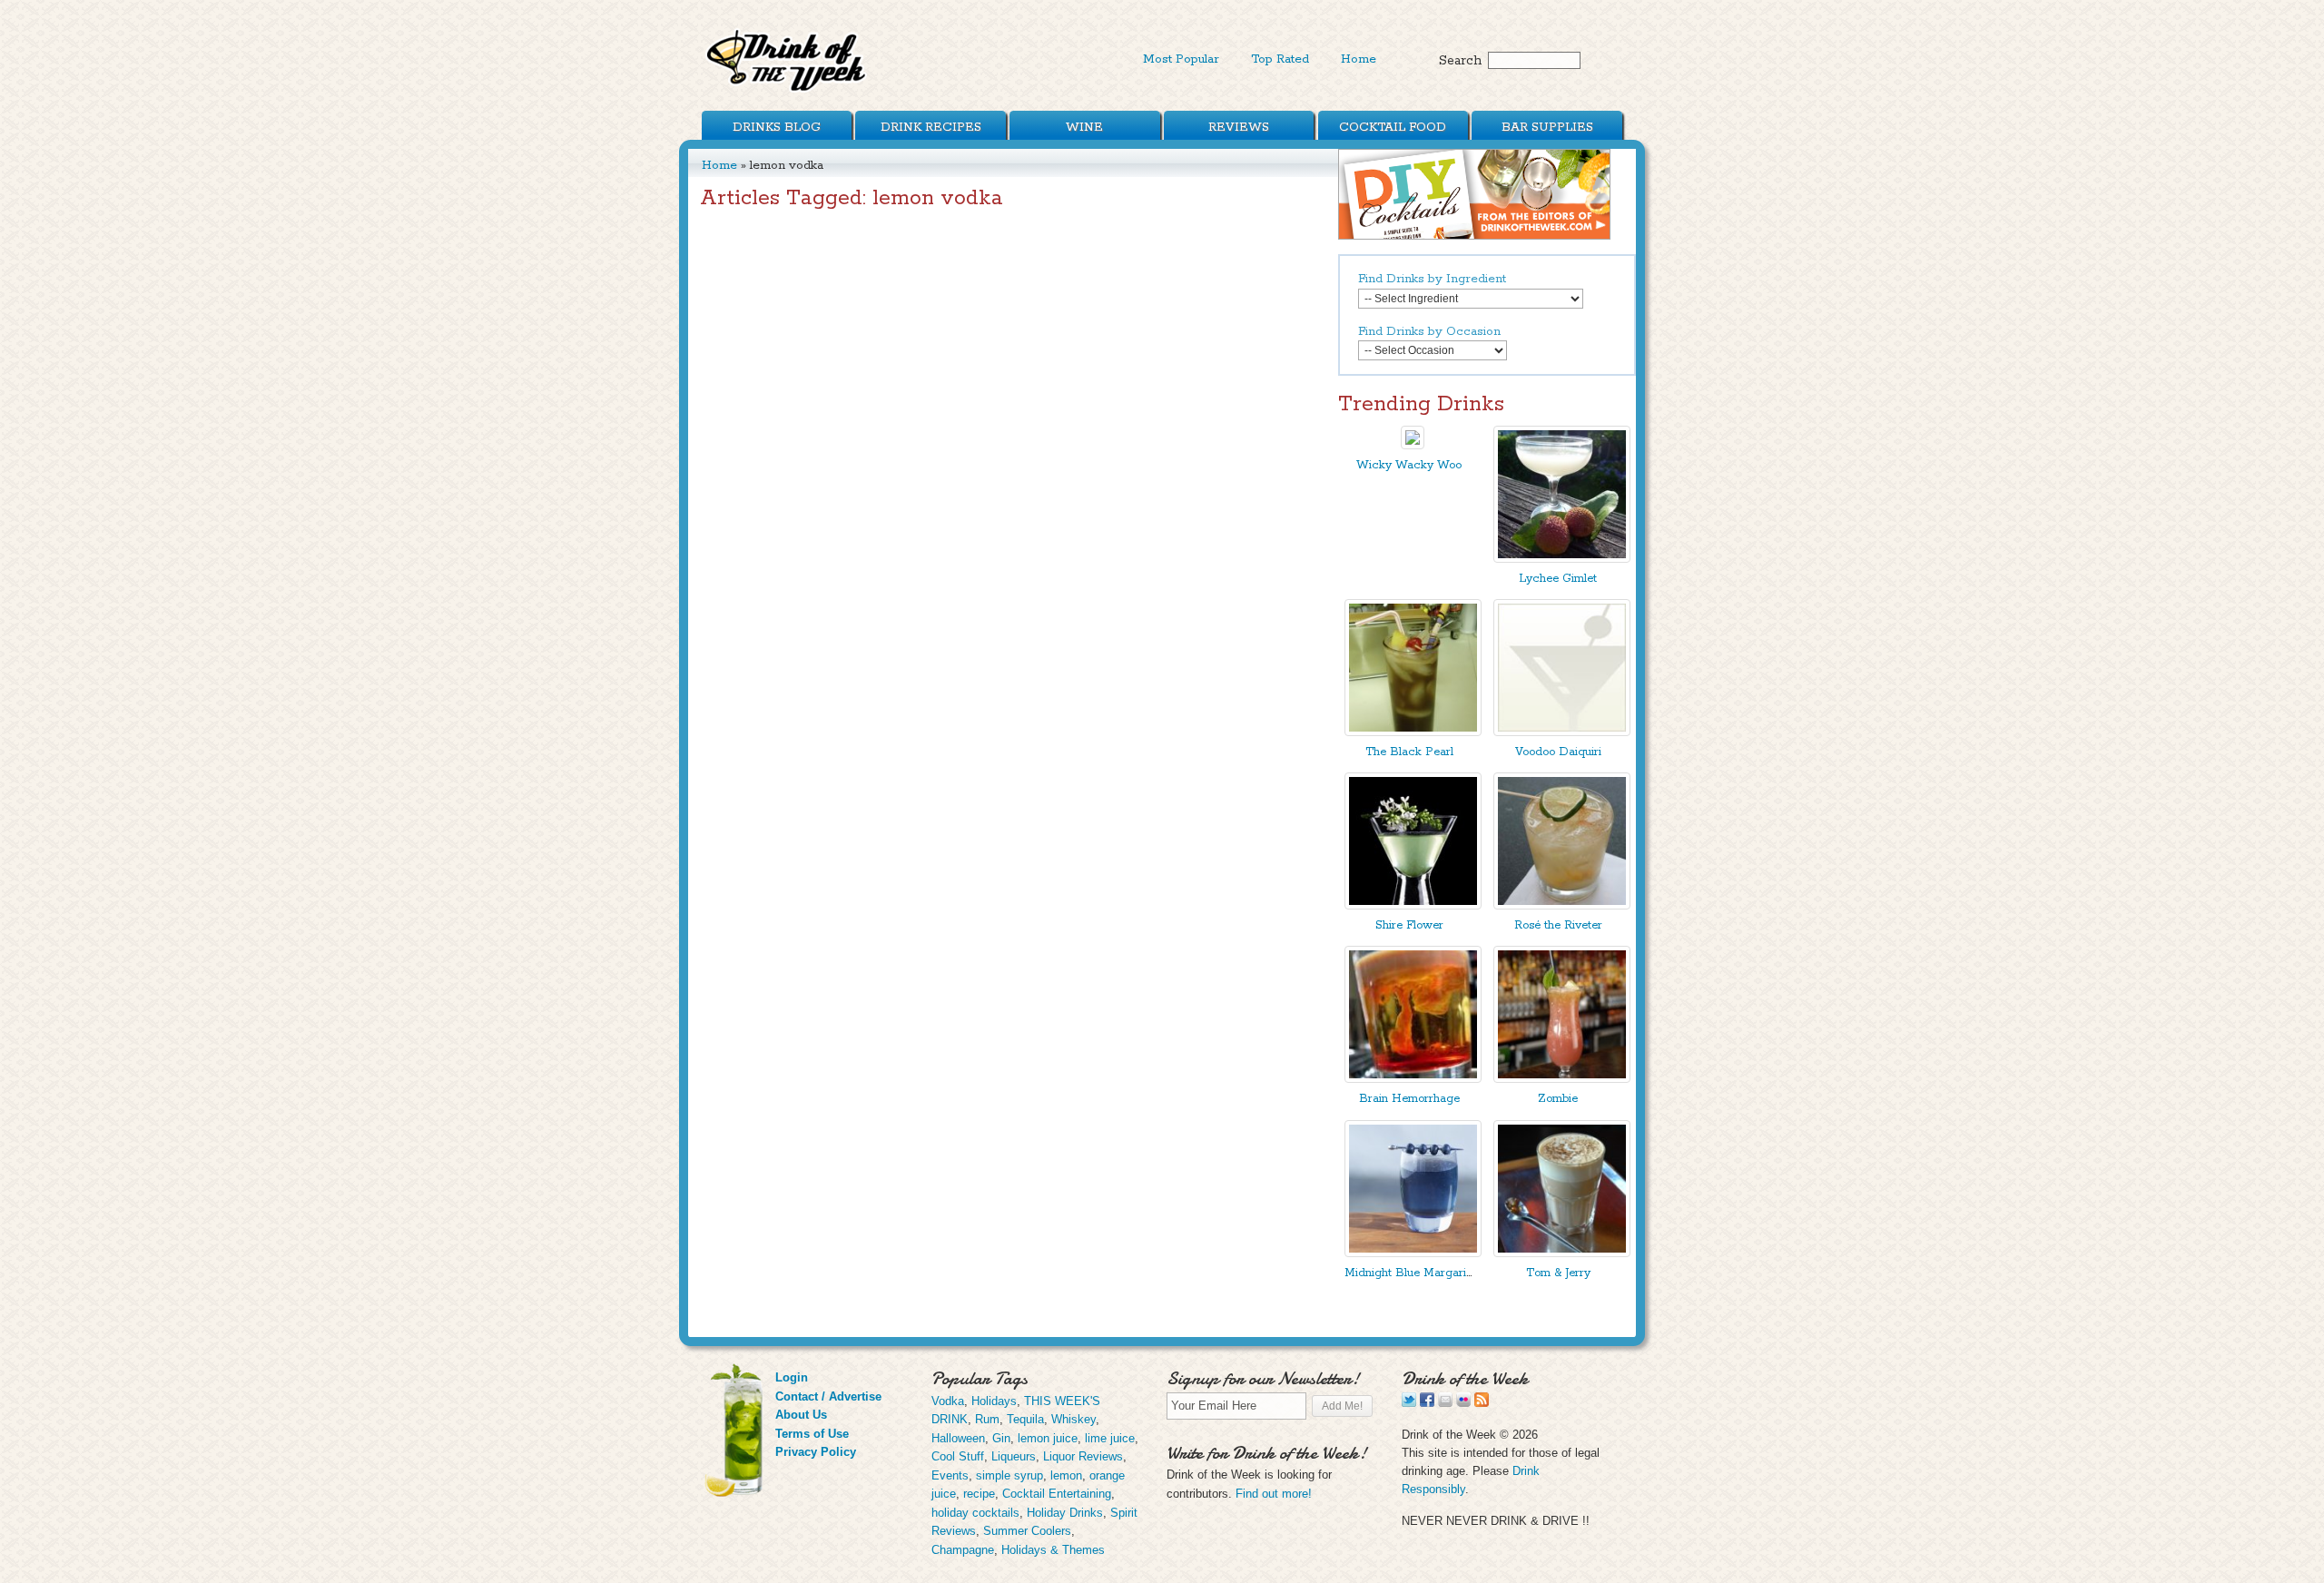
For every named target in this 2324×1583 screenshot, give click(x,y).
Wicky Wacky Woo (1409, 465)
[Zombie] (1562, 1079)
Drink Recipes (931, 127)
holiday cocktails (975, 1513)
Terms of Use (812, 1434)
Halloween (958, 1438)
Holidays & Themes (1053, 1550)
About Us (801, 1415)
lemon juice (1048, 1438)
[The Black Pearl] (1413, 732)
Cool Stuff (958, 1456)
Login (792, 1377)
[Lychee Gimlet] (1562, 559)
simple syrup (1009, 1475)
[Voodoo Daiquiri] (1562, 732)
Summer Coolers (1027, 1531)
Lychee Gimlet (1558, 579)
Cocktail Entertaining (1057, 1494)
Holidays (994, 1401)
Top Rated (1280, 59)
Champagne (963, 1550)
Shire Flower (1409, 925)
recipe (979, 1494)
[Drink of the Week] (787, 91)
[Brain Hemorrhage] (1413, 1079)
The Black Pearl (1409, 752)
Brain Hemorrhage (1409, 1099)
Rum (987, 1419)
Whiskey (1073, 1419)
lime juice (1110, 1438)
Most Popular (1181, 59)
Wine (1084, 127)
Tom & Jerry (1558, 1273)
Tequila (1025, 1419)
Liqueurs (1014, 1456)
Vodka (948, 1401)
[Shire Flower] (1413, 905)
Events (950, 1475)
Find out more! (1274, 1494)
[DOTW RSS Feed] (1482, 1403)
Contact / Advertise (828, 1396)
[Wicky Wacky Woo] (1413, 445)
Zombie (1558, 1099)
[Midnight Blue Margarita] (1413, 1253)
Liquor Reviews (1083, 1456)
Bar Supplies (1547, 127)
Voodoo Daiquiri (1558, 752)
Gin (1001, 1438)
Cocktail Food (1393, 127)
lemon (1066, 1475)
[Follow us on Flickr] (1463, 1403)
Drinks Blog (777, 127)
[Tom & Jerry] (1562, 1253)
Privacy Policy (816, 1452)
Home (1359, 59)
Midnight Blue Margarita (1410, 1273)
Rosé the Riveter (1558, 925)
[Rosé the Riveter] (1562, 905)
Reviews (1239, 127)
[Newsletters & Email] (1445, 1403)
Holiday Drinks (1065, 1513)
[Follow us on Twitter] (1409, 1403)
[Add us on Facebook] (1427, 1403)
